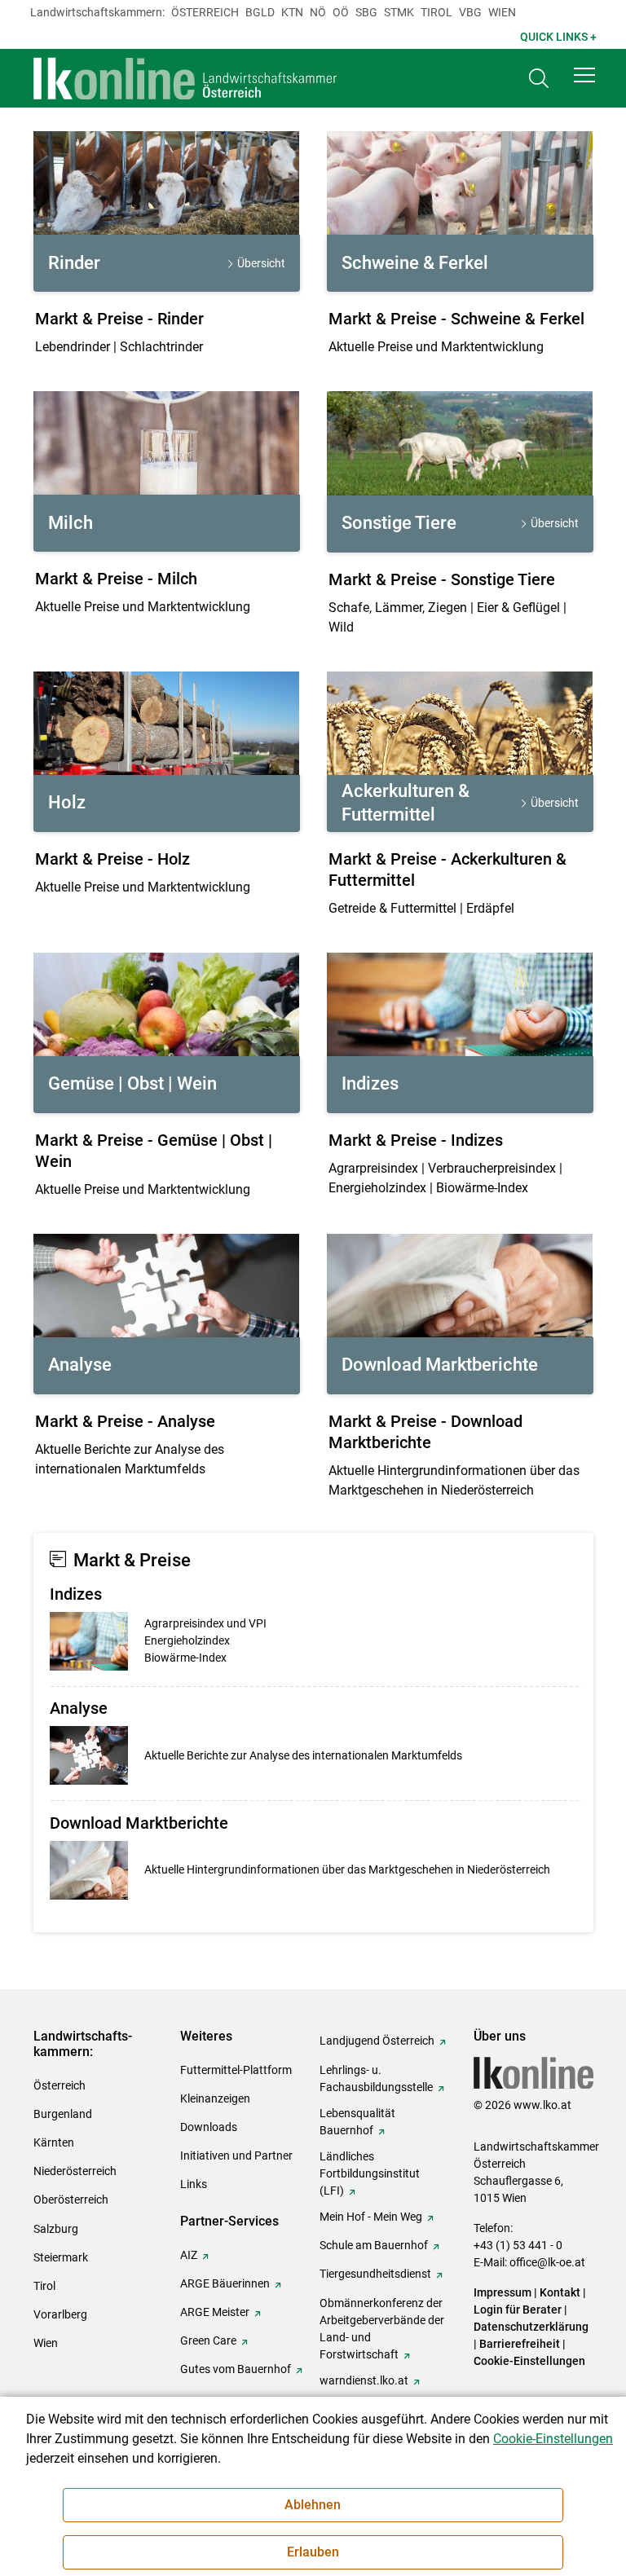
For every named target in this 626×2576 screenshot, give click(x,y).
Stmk (399, 12)
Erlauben (313, 2552)
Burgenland (63, 2114)
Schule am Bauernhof (374, 2245)
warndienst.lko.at (364, 2380)
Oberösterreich (71, 2200)
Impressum (503, 2292)
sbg (366, 12)
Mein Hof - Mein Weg (371, 2217)
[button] (584, 75)
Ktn (292, 12)
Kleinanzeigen (215, 2098)
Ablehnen (313, 2505)
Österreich (205, 12)
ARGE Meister (215, 2312)
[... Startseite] (186, 78)
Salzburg (56, 2229)
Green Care (208, 2340)
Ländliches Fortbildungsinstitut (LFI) (370, 2173)
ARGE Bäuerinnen (225, 2283)
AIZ (189, 2255)
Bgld (260, 12)
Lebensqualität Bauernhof (357, 2122)
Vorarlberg (60, 2314)
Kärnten (54, 2142)
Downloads (209, 2127)
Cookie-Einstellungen (529, 2361)
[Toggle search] (539, 79)
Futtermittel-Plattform (236, 2070)
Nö (318, 12)
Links (194, 2184)
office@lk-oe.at (547, 2262)
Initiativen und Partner (236, 2155)
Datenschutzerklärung (531, 2327)
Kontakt (560, 2292)
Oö (341, 12)
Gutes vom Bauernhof (236, 2369)
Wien (502, 12)
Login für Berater (518, 2310)
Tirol (436, 12)
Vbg (470, 12)
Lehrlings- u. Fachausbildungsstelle (376, 2078)
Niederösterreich (75, 2171)
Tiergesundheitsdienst (375, 2274)
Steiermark (61, 2257)
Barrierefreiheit (520, 2344)
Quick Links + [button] (558, 37)
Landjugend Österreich (377, 2041)
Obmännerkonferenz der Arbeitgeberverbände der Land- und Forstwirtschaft (382, 2329)
